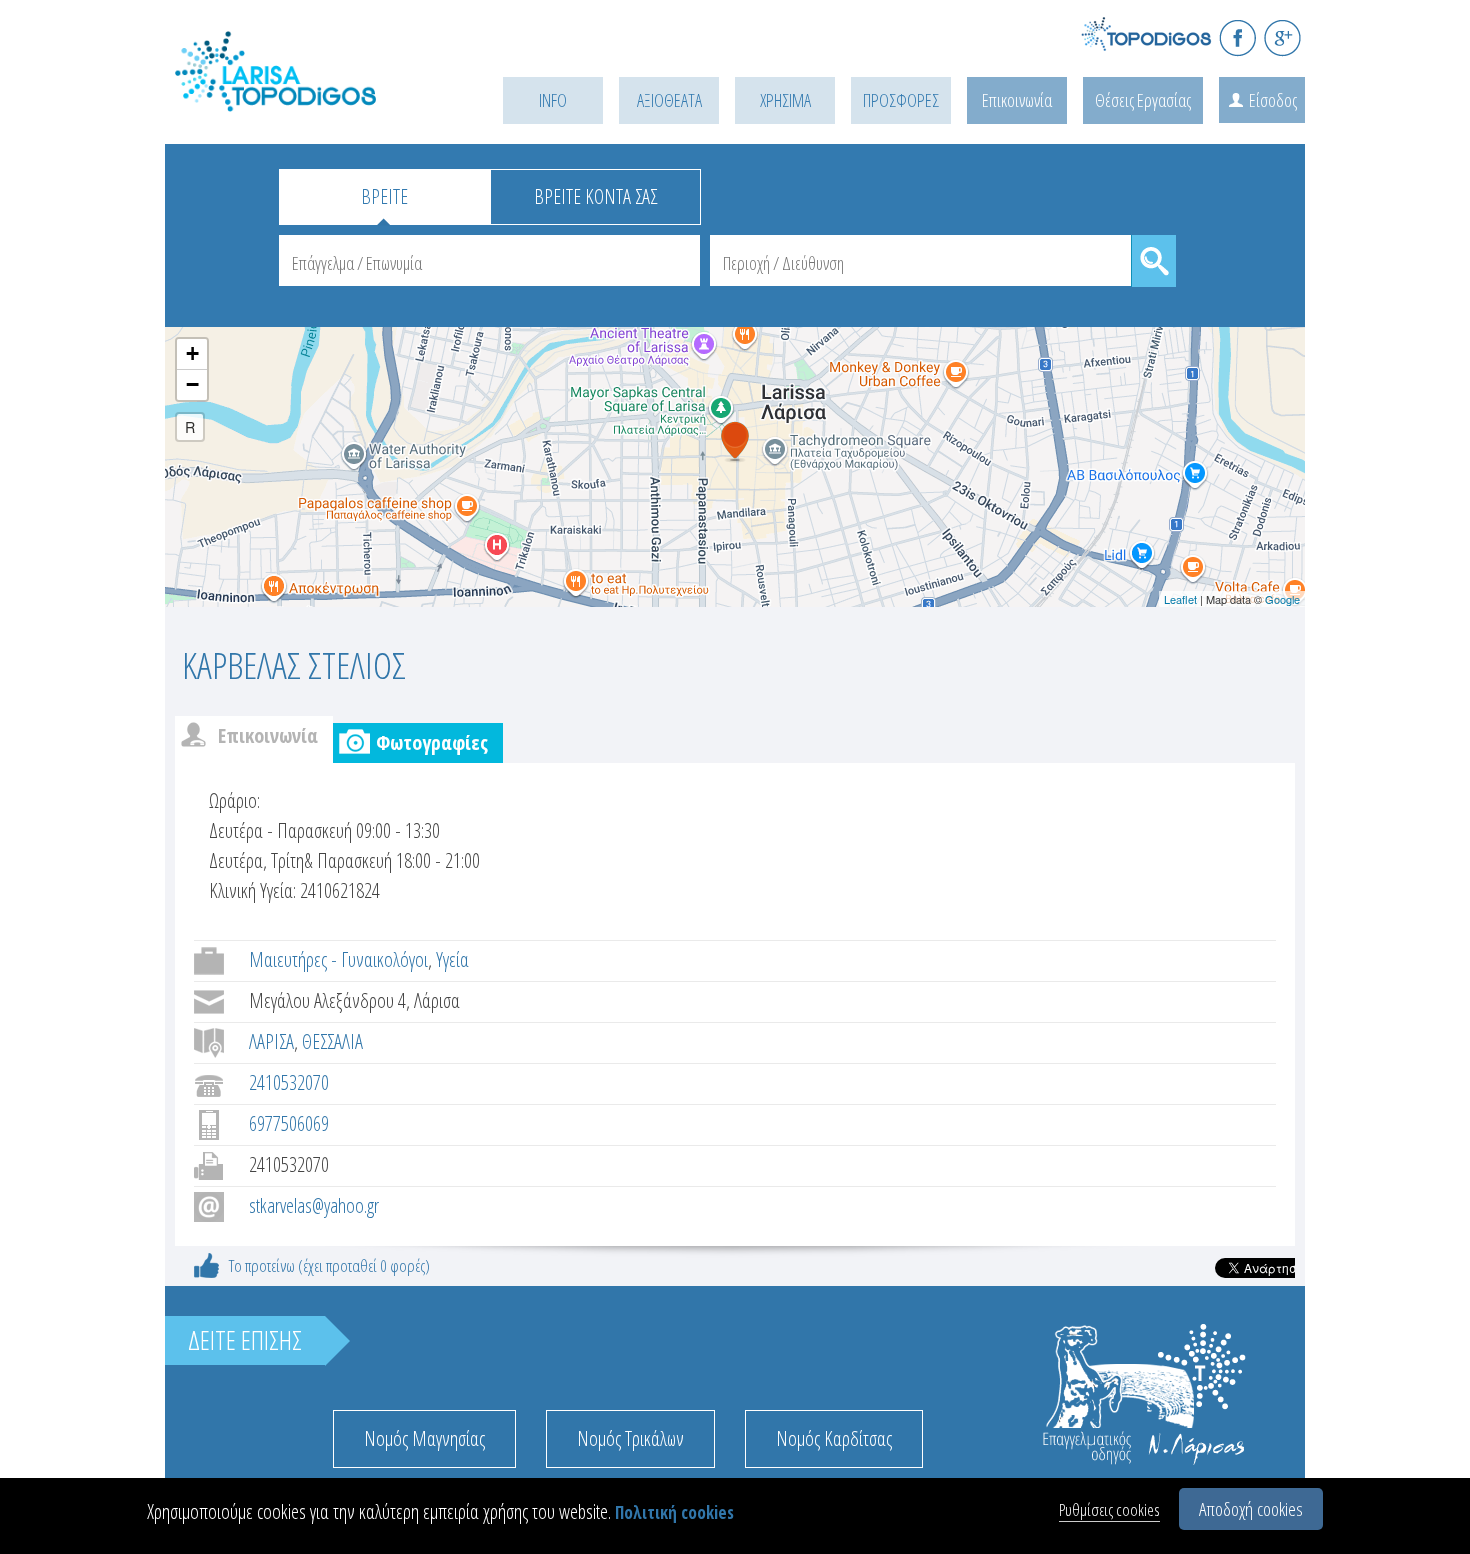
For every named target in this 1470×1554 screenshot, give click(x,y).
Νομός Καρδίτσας (834, 1438)
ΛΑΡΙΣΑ (271, 1041)
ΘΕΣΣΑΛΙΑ (332, 1041)
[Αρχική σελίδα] (305, 96)
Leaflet (1180, 599)
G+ (1282, 37)
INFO (553, 100)
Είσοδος (1273, 100)
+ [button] (192, 353)
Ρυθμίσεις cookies (1109, 1509)
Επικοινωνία (1017, 100)
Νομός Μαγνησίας (424, 1438)
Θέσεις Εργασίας (1143, 100)
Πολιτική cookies (674, 1512)
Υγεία (452, 959)
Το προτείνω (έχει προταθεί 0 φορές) (329, 1265)
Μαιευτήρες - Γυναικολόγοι (338, 959)
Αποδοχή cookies (1251, 1509)
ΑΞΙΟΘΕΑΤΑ (669, 100)
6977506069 (289, 1123)
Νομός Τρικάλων (630, 1438)
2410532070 (289, 1082)
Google (1282, 599)
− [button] (192, 384)
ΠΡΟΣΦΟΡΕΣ (901, 100)
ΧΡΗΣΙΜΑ (785, 100)
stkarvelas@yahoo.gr (314, 1205)
